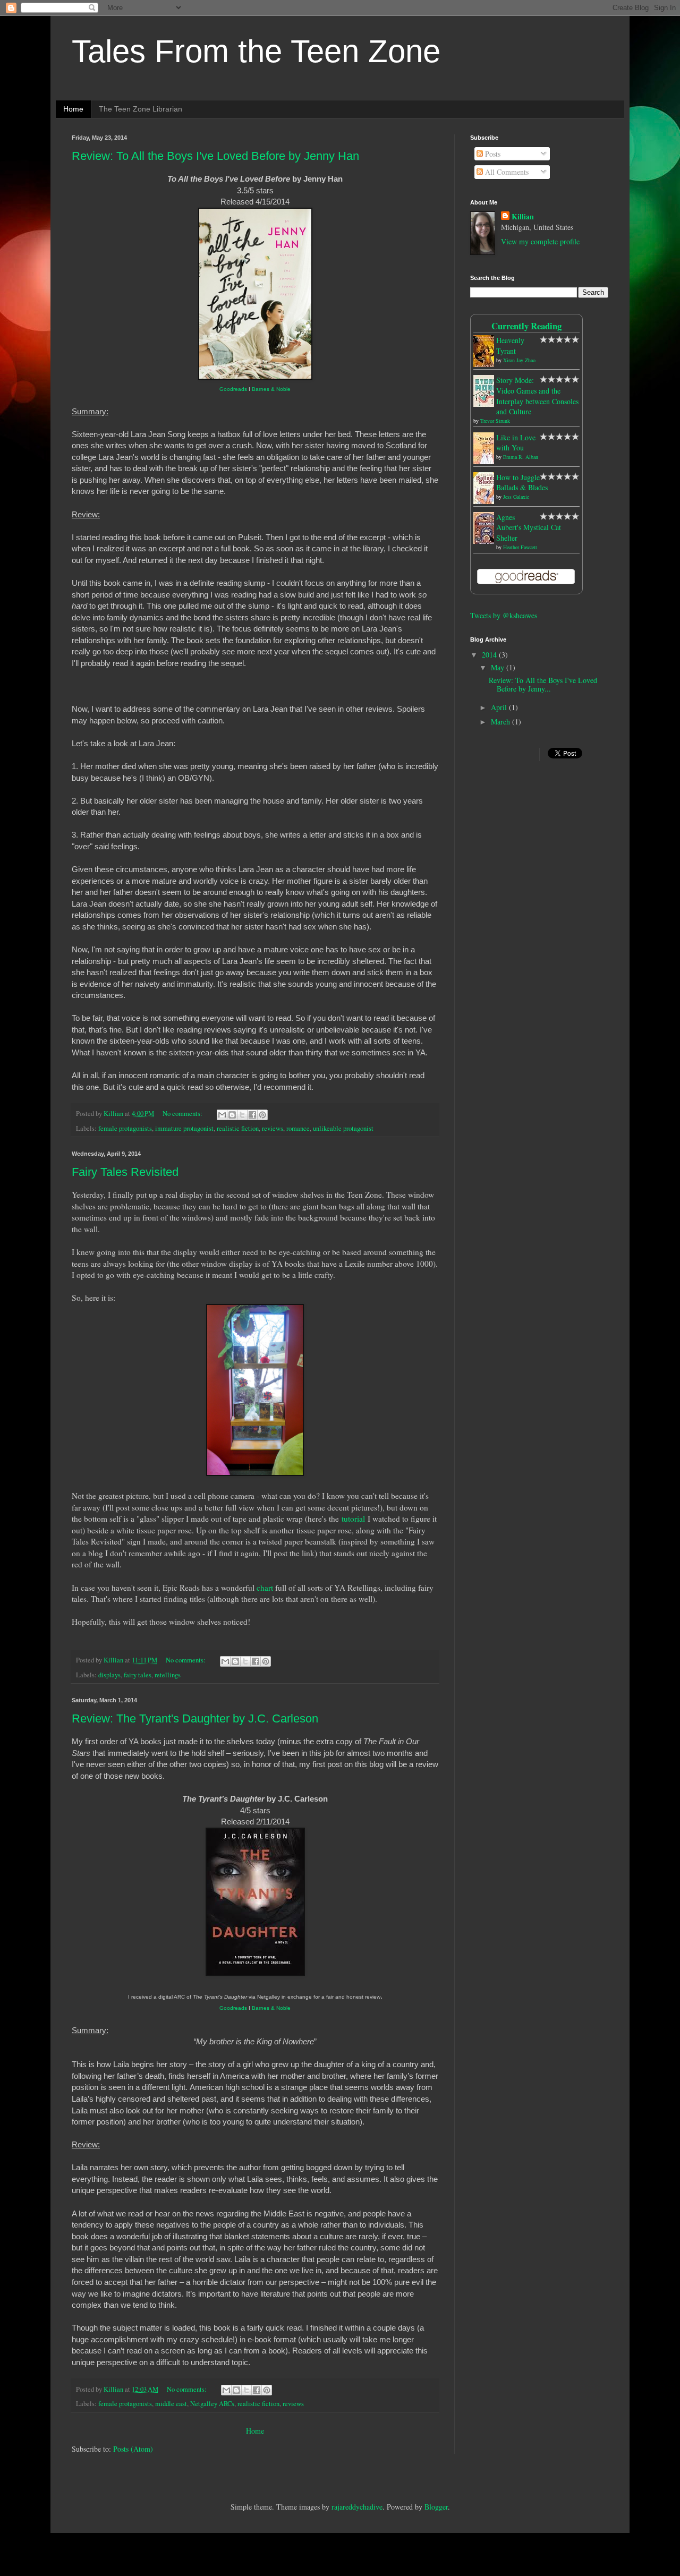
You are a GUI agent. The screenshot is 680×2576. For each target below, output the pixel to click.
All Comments (506, 172)
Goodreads (233, 389)
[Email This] (222, 1115)
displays (109, 1675)
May (499, 667)
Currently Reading (526, 326)
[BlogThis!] (232, 1115)
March (501, 722)
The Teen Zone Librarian (141, 109)
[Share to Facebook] (252, 1115)
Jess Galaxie (516, 497)
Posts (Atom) (133, 2449)
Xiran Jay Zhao (519, 360)
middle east (171, 2404)
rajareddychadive (357, 2507)
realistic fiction (238, 1128)
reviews (273, 1128)
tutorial (353, 1519)
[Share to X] (242, 1115)
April (500, 707)
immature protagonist (184, 1128)
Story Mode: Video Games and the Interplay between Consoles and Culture (537, 396)
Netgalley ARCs (212, 2404)
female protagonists (125, 1128)
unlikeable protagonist (343, 1128)
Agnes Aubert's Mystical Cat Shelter (529, 527)
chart (265, 1588)
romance (298, 1128)
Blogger (436, 2507)
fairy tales (138, 1675)
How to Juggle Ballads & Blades (522, 483)
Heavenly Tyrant (510, 346)
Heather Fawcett (520, 547)
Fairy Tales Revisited (125, 1172)
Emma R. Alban (521, 457)
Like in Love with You (516, 443)
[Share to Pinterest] (262, 1115)
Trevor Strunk (495, 421)
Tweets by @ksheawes (504, 615)
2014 (490, 655)
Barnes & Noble (271, 389)
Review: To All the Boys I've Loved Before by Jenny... (543, 685)
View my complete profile (540, 241)
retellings (168, 1675)
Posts (492, 154)
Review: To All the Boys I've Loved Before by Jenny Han (215, 156)
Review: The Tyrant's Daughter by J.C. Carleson (195, 1718)
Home (73, 109)
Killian (523, 217)
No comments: (183, 1114)
